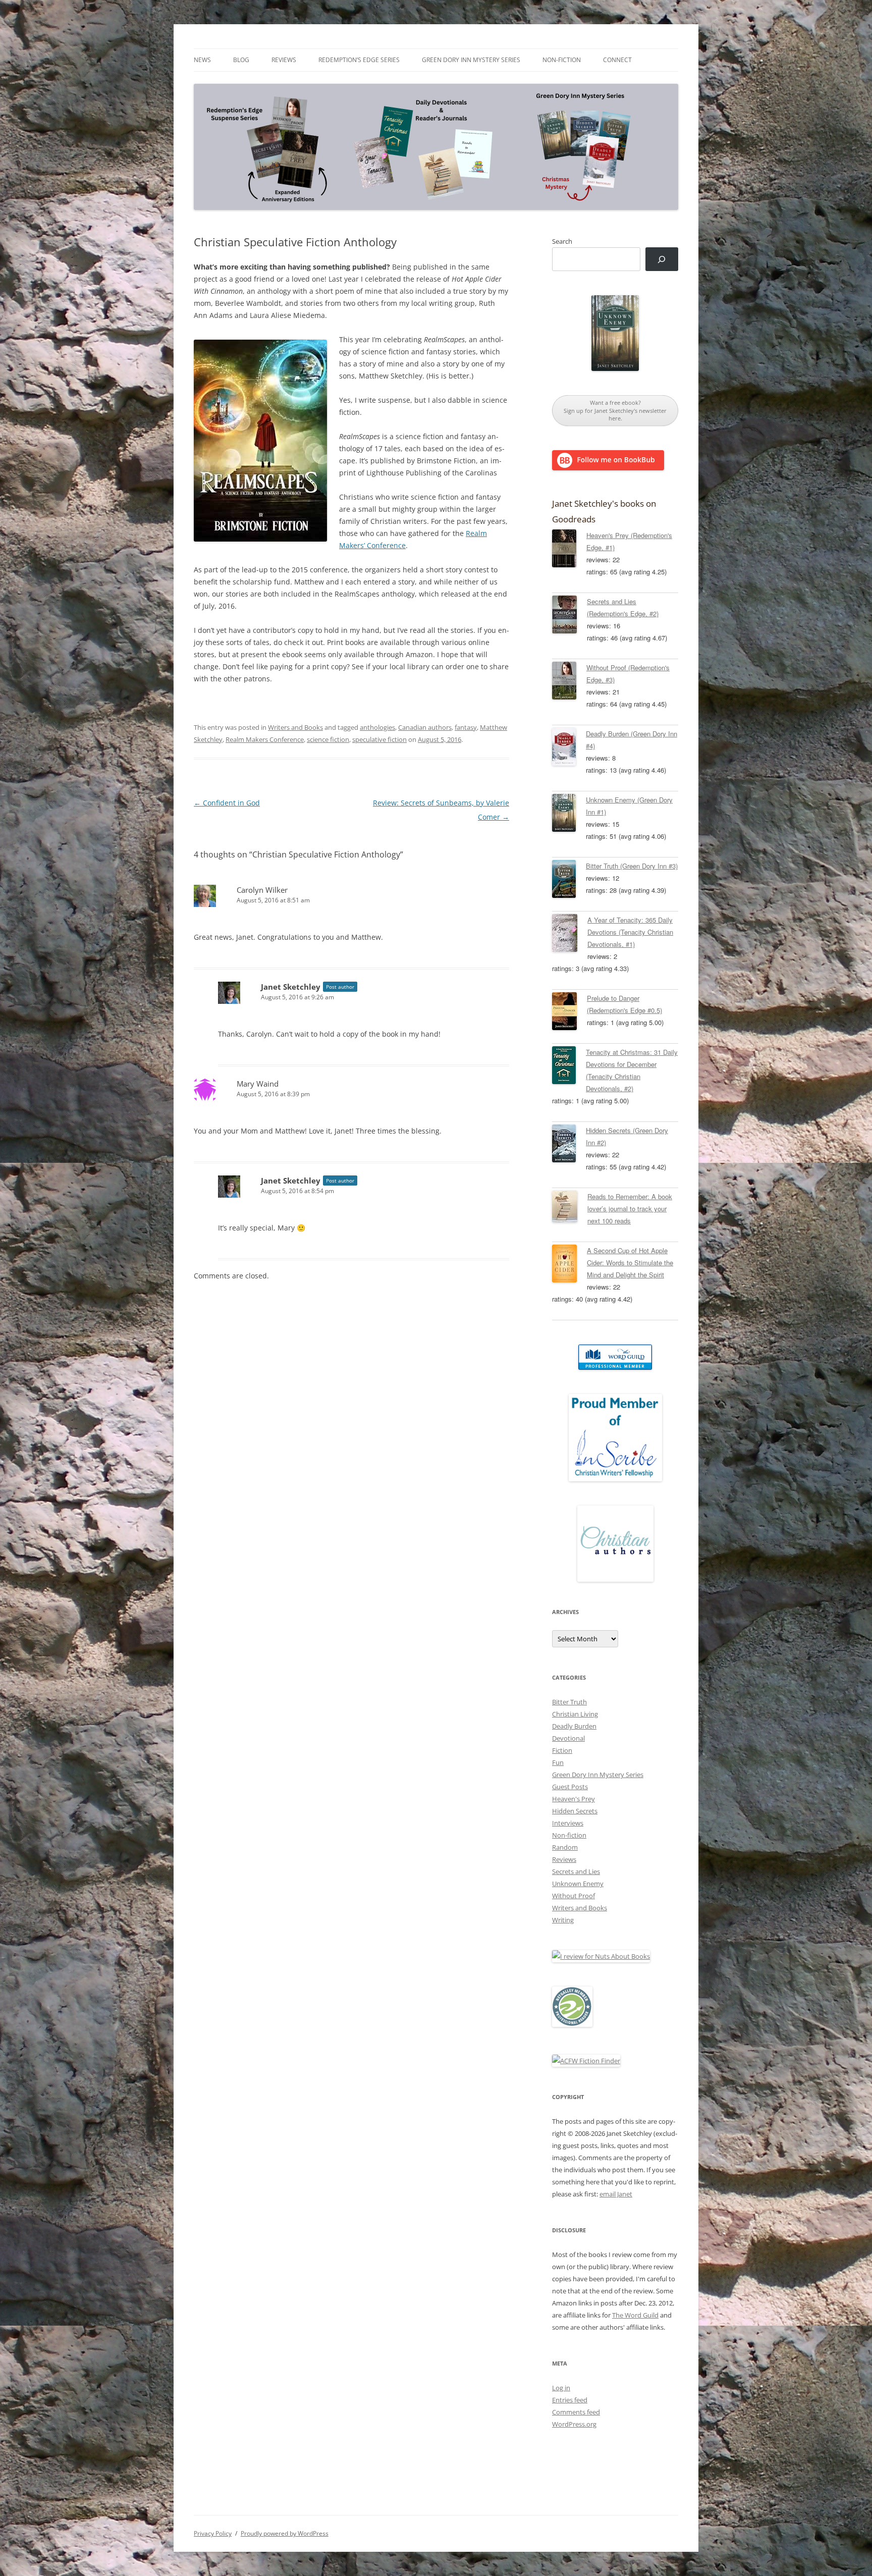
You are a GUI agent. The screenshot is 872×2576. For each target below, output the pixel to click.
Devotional (568, 1738)
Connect (617, 60)
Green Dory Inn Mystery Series (471, 60)
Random (565, 1847)
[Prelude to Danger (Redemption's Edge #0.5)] (569, 1013)
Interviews (568, 1823)
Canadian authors (425, 727)
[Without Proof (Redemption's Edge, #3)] (569, 682)
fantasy (466, 727)
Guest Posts (570, 1787)
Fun (558, 1762)
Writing (563, 1920)
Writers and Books (295, 727)
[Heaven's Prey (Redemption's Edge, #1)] (569, 550)
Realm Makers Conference (265, 739)
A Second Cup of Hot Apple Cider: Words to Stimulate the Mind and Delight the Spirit (630, 1263)
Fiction (562, 1750)
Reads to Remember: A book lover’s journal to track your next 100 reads (630, 1209)
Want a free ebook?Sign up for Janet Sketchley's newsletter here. (615, 410)
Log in (561, 2388)
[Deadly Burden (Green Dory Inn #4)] (569, 748)
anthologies (377, 727)
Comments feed (576, 2412)
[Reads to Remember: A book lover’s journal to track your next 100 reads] (570, 1208)
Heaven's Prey (574, 1799)
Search (562, 241)
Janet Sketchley (291, 987)
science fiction (328, 739)
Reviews (284, 60)
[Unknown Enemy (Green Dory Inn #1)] (569, 815)
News (202, 60)
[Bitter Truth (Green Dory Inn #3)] (569, 881)
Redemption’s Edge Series (359, 60)
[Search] (662, 259)
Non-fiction (562, 60)
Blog (241, 60)
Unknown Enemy (578, 1884)
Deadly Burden (574, 1726)
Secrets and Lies (576, 1871)
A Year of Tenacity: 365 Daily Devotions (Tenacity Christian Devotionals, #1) (630, 932)
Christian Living (575, 1714)
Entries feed (570, 2400)
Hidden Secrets (575, 1811)
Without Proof (574, 1896)
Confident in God (227, 803)
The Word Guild (635, 2315)
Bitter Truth (569, 1702)
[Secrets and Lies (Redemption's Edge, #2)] (569, 616)
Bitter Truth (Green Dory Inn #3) (632, 866)
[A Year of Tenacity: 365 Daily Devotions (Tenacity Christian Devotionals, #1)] (570, 935)
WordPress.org (574, 2424)
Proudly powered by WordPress (285, 2533)
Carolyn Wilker (262, 890)
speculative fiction (379, 739)
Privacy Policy (213, 2533)
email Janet (616, 2194)
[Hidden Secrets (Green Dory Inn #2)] (569, 1145)
